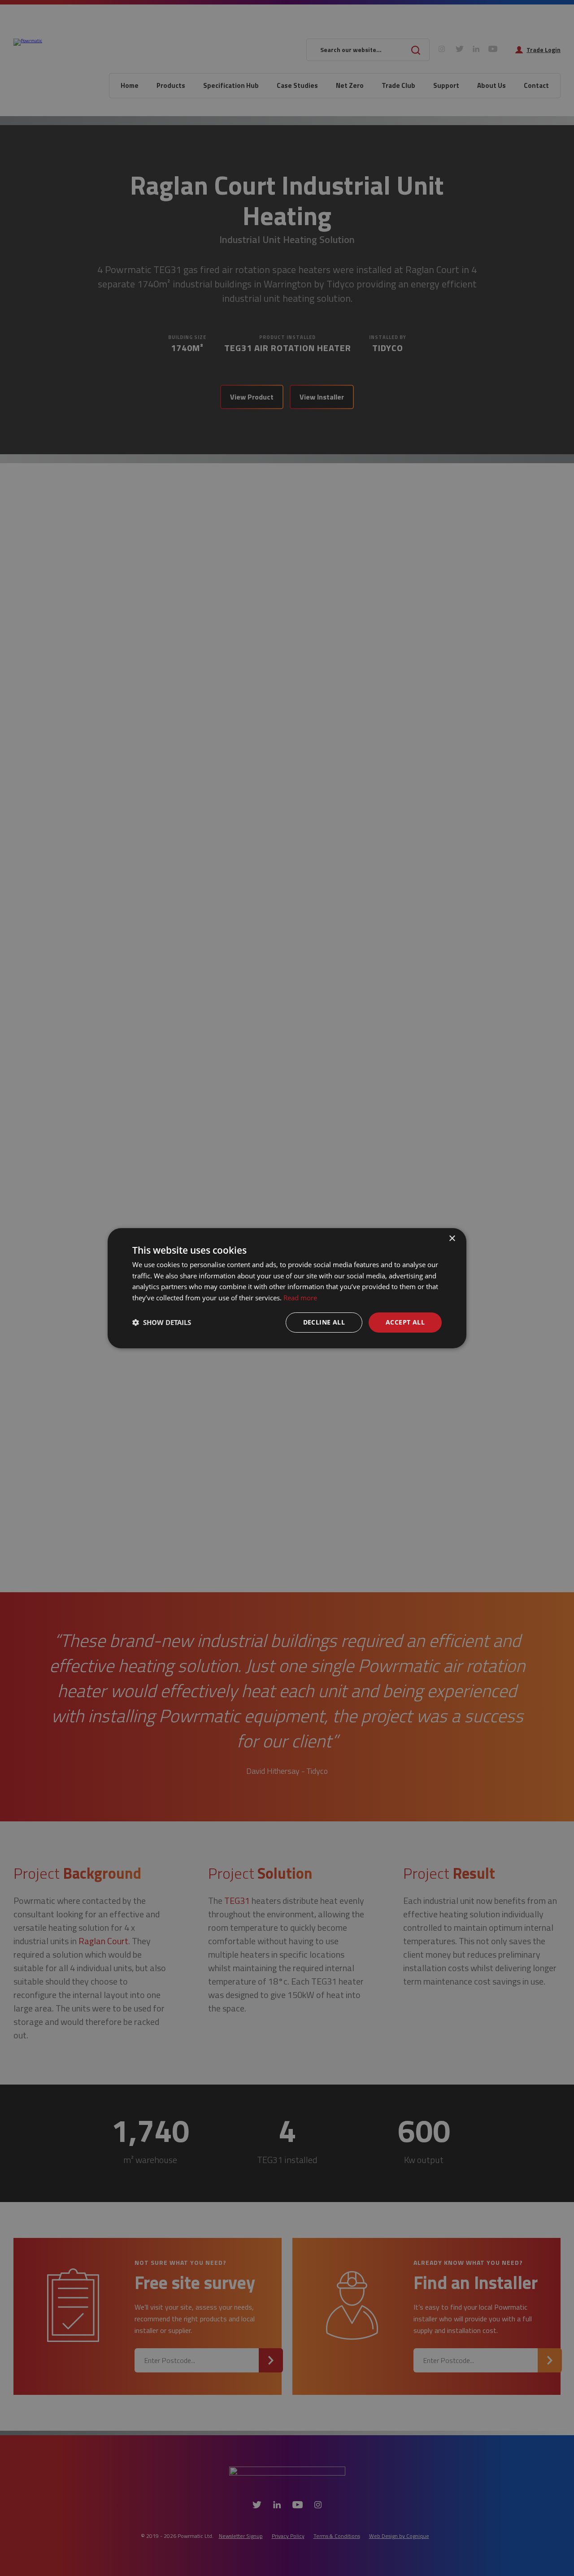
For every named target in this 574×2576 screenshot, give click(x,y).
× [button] (452, 1238)
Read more (300, 1298)
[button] (162, 1322)
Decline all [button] (324, 1322)
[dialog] (287, 1288)
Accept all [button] (405, 1322)
